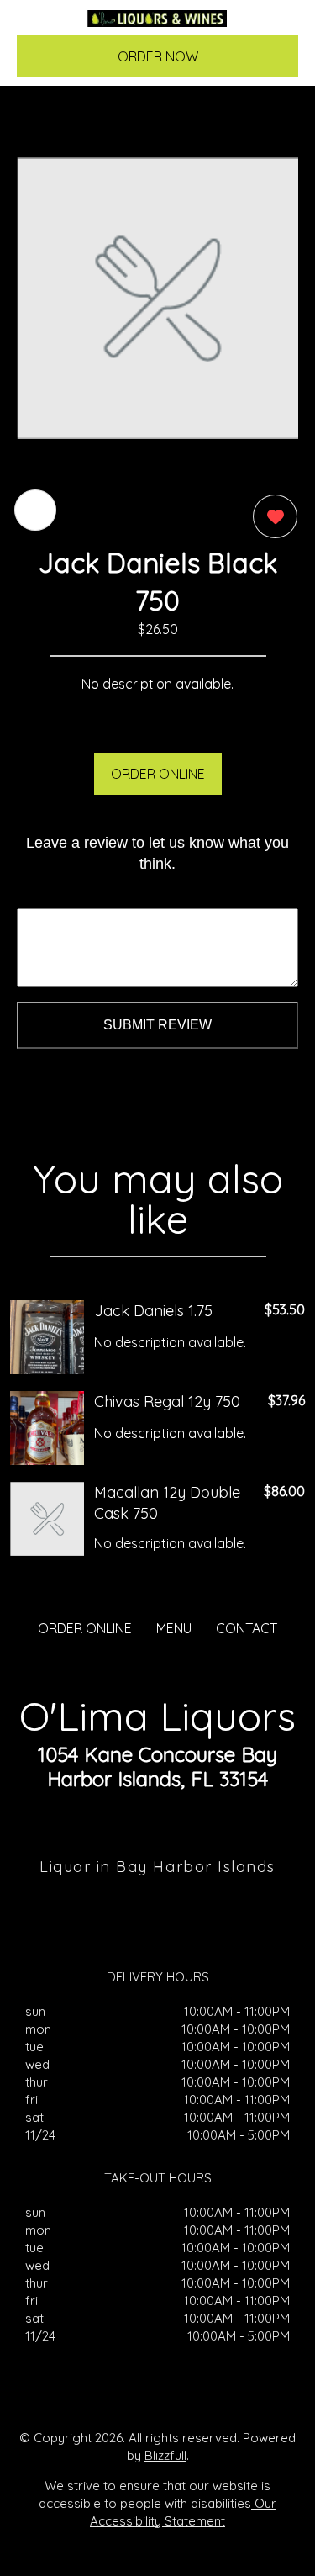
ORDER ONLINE (158, 774)
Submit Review (157, 1025)
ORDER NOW (158, 56)
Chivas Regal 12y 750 (167, 1402)
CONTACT (247, 1628)
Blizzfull (165, 2455)
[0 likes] (271, 516)
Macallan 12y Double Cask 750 (167, 1503)
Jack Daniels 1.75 (153, 1311)
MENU (174, 1628)
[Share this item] (35, 510)
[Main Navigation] (39, 26)
